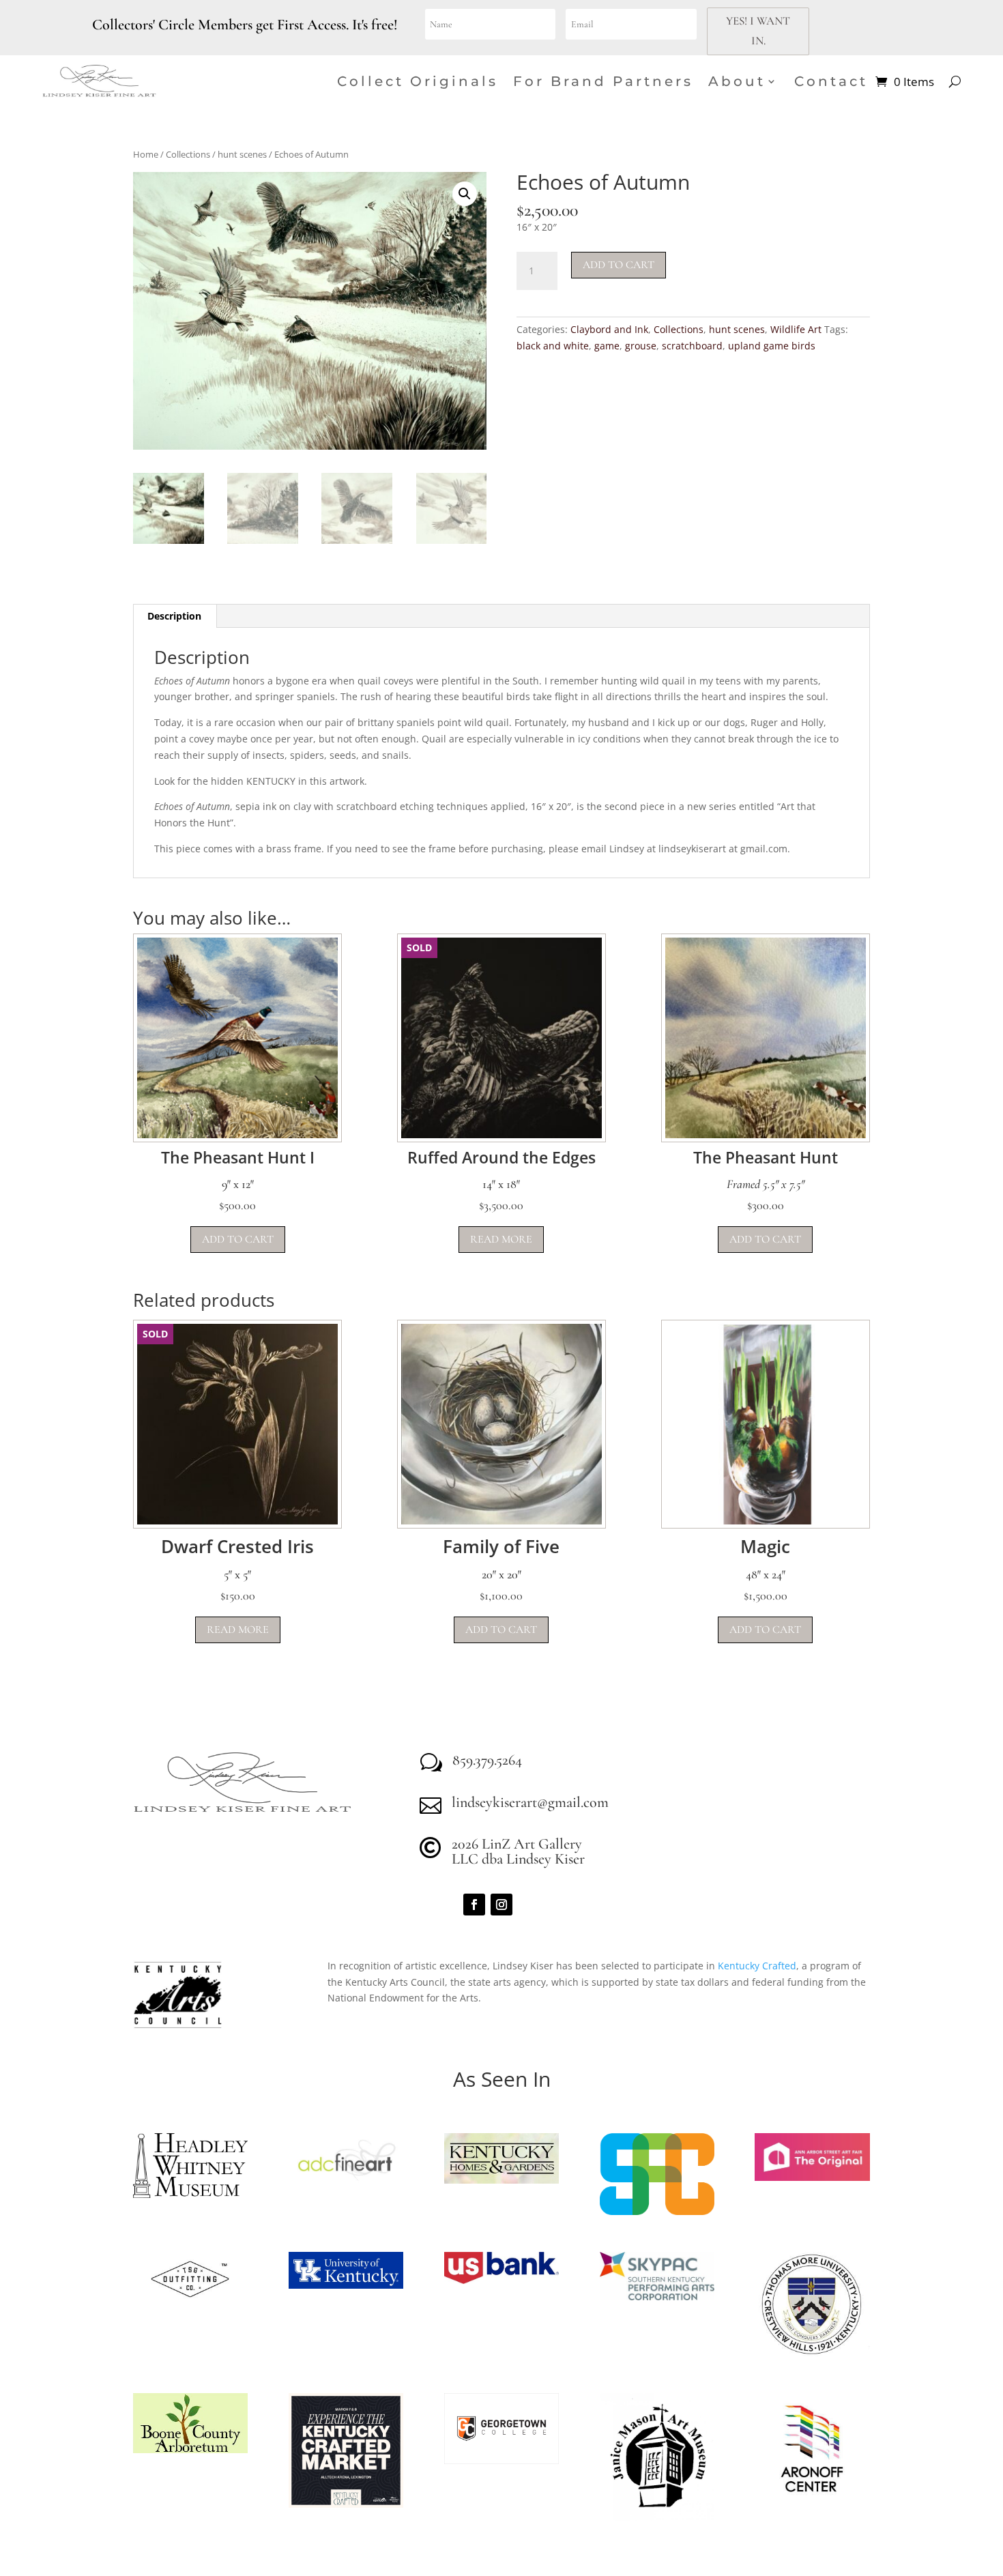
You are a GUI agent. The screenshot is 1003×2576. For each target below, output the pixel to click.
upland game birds (772, 346)
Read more (501, 1239)
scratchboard (692, 346)
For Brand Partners (603, 81)
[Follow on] (529, 1905)
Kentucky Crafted (757, 1966)
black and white (553, 346)
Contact (831, 81)
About (737, 81)
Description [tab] (174, 616)
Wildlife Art (796, 329)
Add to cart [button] (238, 1239)
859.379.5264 (487, 1760)
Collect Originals (418, 81)
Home (146, 154)
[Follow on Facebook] (474, 1905)
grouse (641, 346)
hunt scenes (242, 154)
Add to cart (619, 265)
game (607, 346)
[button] (465, 194)
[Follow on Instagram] (501, 1905)
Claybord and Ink (609, 329)
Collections (188, 154)
